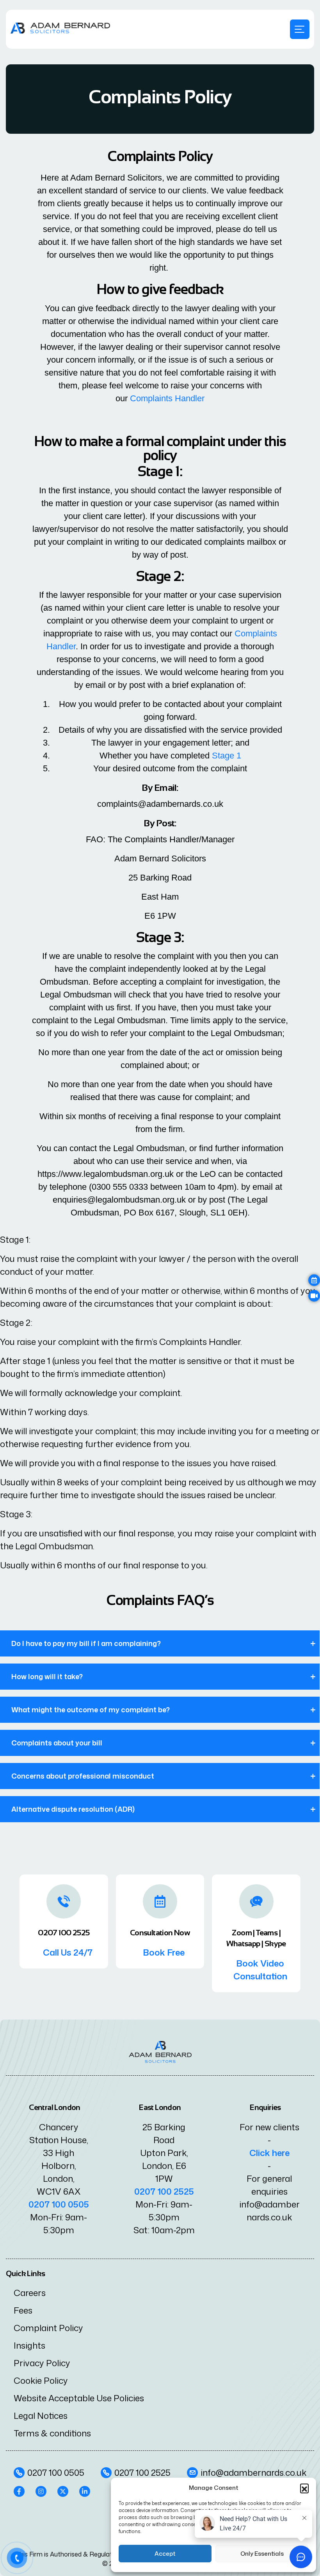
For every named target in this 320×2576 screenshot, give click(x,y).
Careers (30, 2293)
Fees (23, 2310)
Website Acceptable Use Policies (79, 2398)
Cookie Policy (41, 2380)
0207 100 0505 (59, 2204)
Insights (29, 2345)
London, (59, 2178)
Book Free (164, 1952)
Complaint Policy (48, 2328)
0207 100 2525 (164, 2191)
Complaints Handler (167, 398)
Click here (269, 2153)
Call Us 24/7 (68, 1952)
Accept (165, 2554)
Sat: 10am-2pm (164, 2230)
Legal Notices (41, 2416)
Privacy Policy (42, 2363)
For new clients (269, 2127)
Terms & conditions (52, 2433)
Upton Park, (164, 2153)
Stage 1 (227, 756)
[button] (304, 2488)
